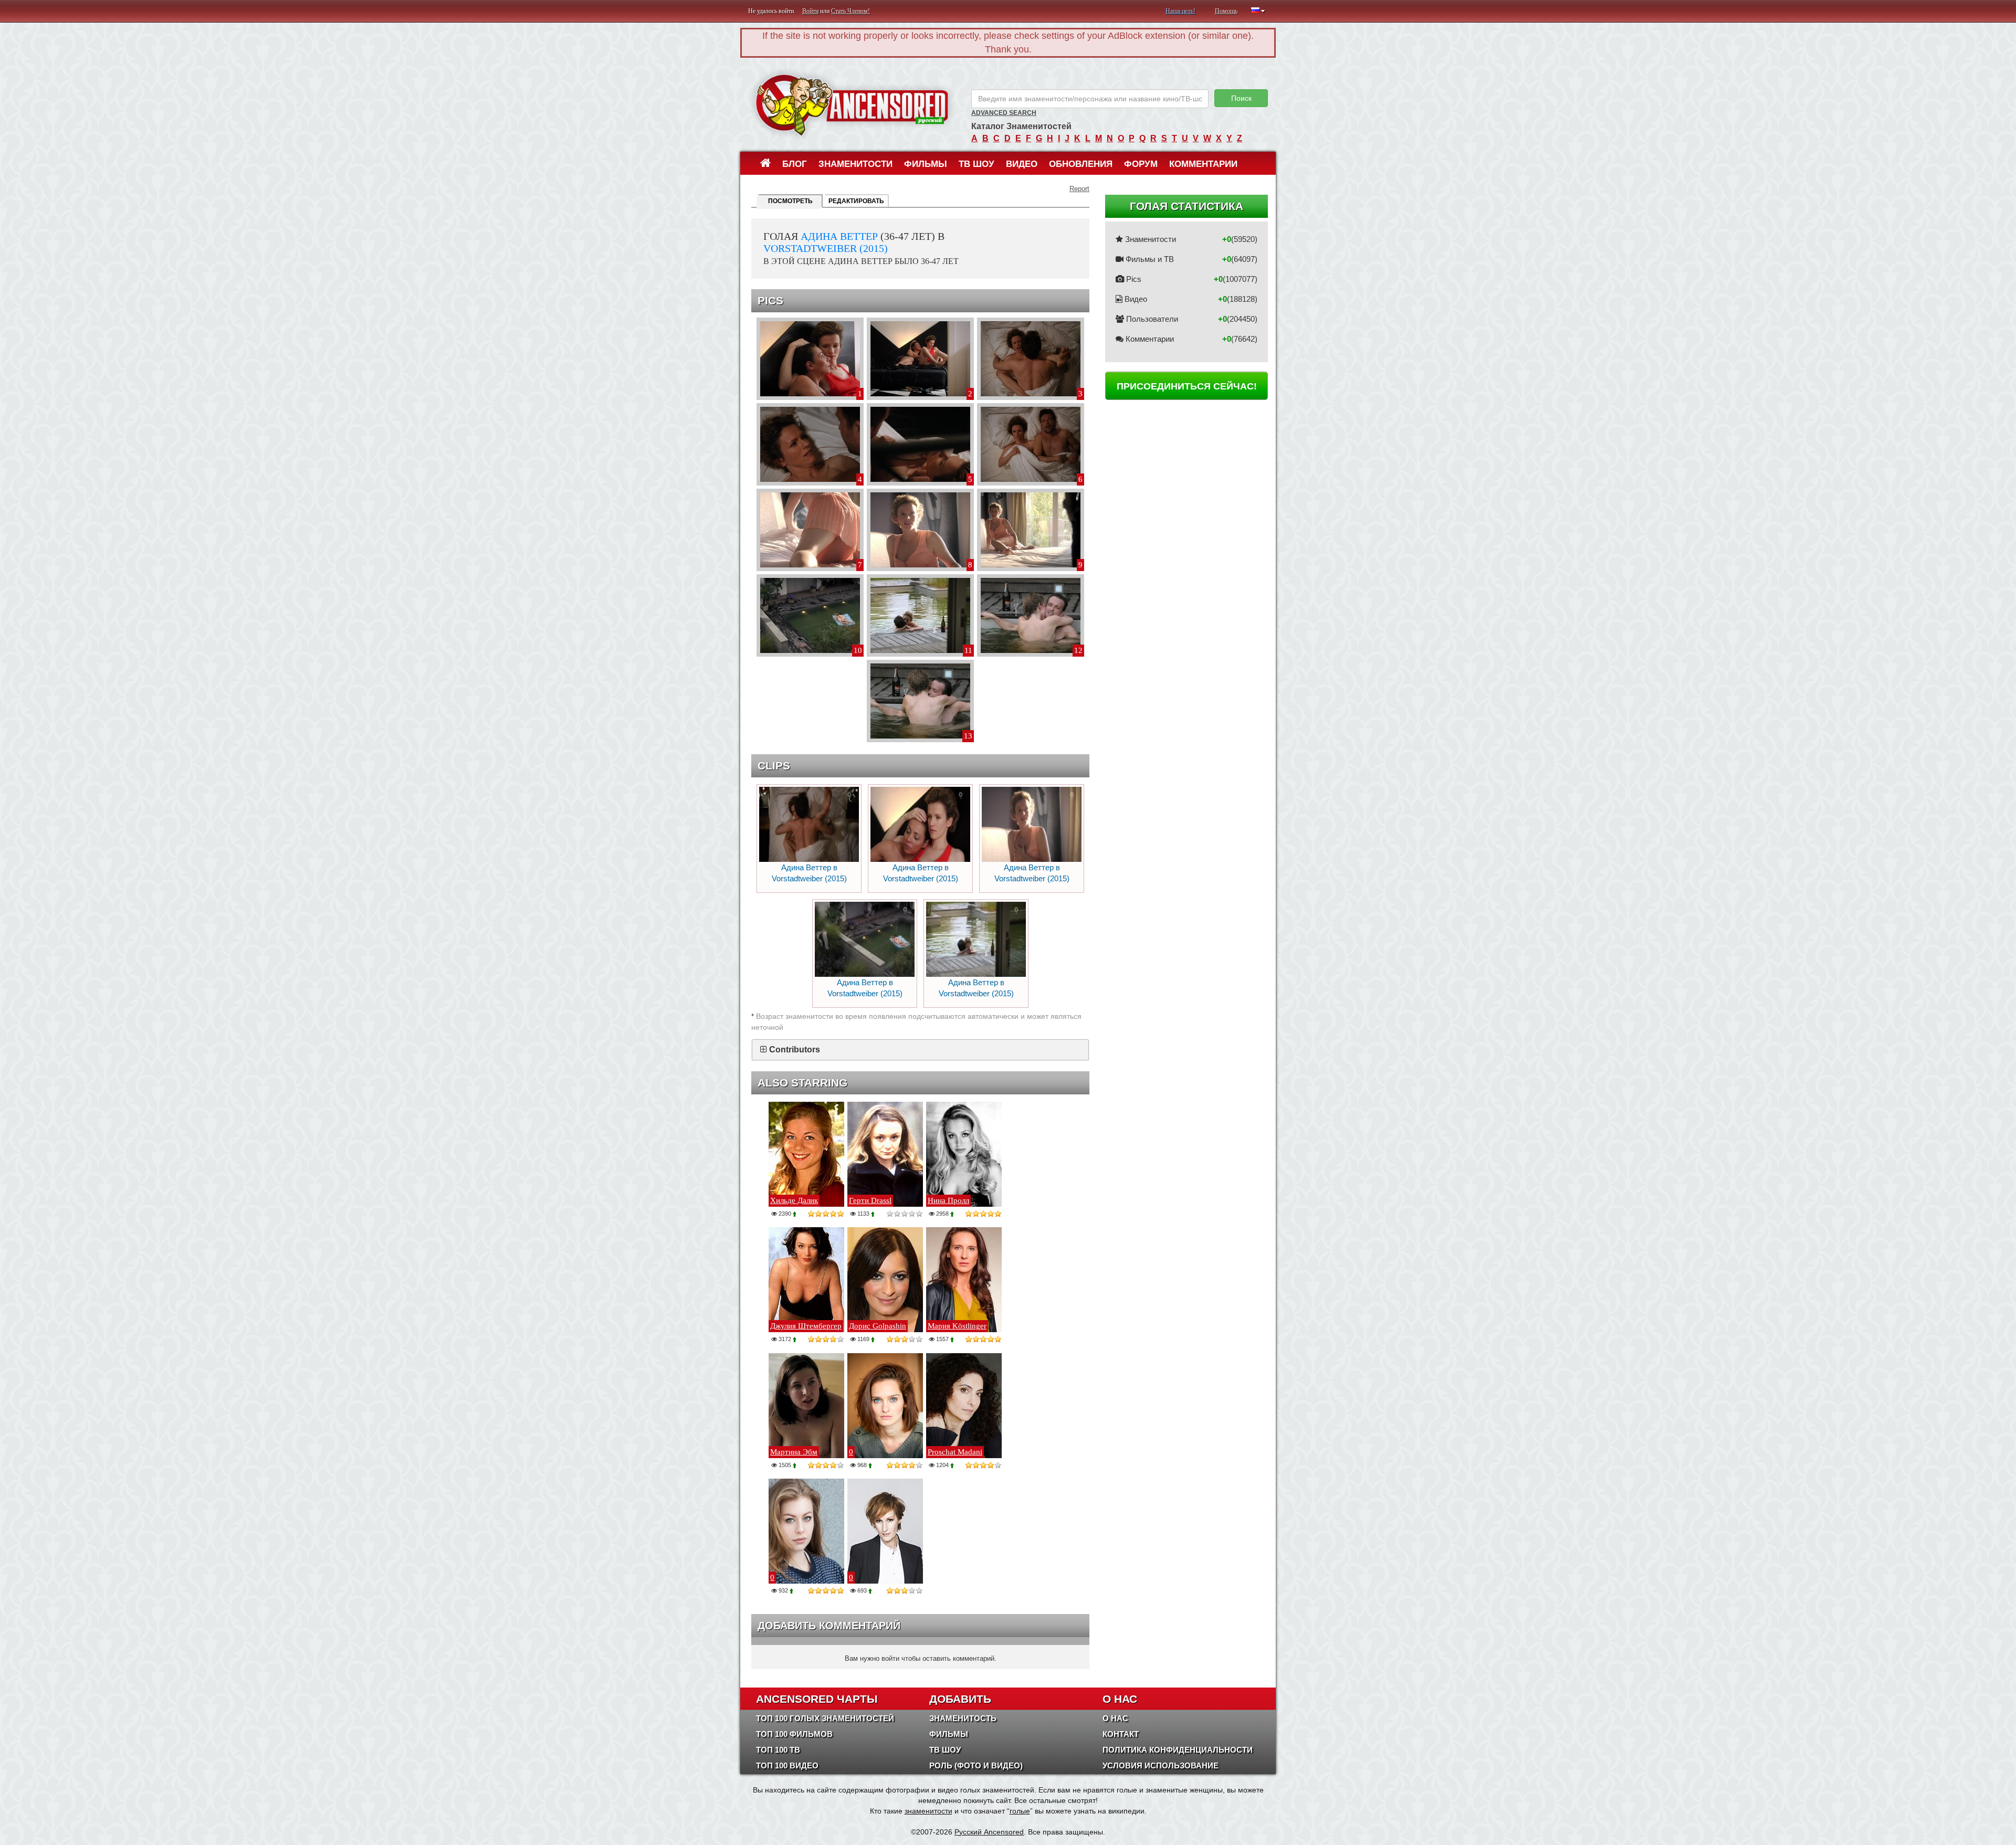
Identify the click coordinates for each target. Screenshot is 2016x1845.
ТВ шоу (976, 164)
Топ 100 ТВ (778, 1750)
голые (1020, 1811)
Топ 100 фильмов (794, 1734)
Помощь (1226, 11)
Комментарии (1203, 164)
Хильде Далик (794, 1200)
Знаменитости (855, 164)
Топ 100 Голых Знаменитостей (825, 1718)
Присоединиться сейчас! (1187, 386)
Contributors (795, 1050)
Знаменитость (963, 1718)
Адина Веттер (839, 236)
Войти (810, 11)
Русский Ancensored (989, 1832)
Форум (1141, 164)
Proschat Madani (955, 1452)
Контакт (1121, 1734)
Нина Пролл (948, 1200)
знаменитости (928, 1811)
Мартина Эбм (794, 1452)
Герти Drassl (870, 1200)
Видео (1022, 164)
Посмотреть (790, 201)
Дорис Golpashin (878, 1326)
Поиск (1241, 98)
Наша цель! (1180, 11)
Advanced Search (1004, 113)
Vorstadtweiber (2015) (826, 248)
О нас (1115, 1718)
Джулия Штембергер (806, 1326)
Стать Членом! (850, 11)
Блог (795, 164)
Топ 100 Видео (787, 1765)
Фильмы (926, 164)
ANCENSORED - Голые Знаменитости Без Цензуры (852, 105)
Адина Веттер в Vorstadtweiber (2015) (809, 873)
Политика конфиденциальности (1178, 1750)
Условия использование (1161, 1765)
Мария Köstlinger (957, 1326)
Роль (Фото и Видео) (976, 1765)
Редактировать (856, 201)
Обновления (1081, 164)
